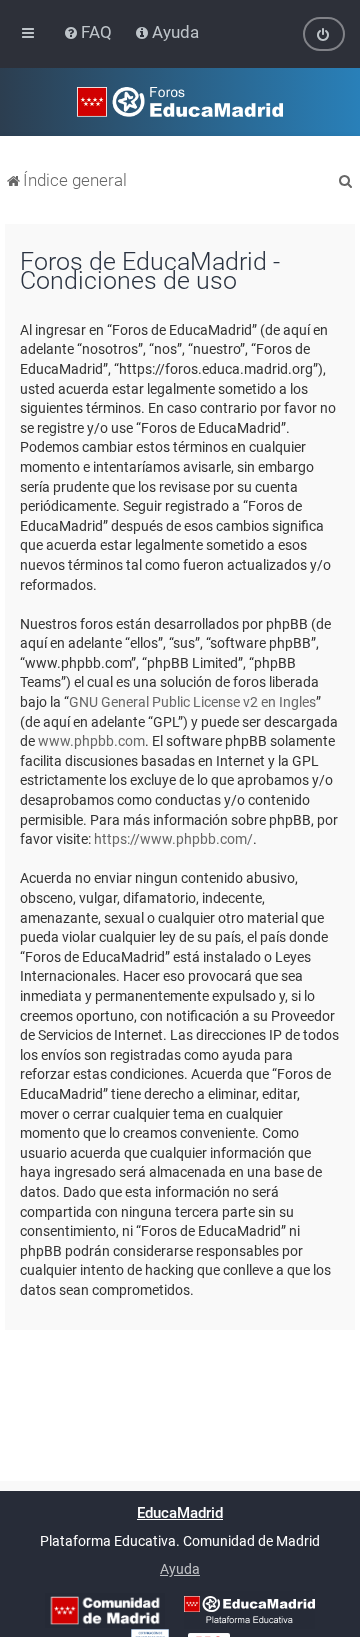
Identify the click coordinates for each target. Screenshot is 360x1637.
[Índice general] (180, 102)
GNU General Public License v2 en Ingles (192, 702)
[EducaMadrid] (249, 1610)
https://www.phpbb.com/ (173, 839)
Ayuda (180, 1569)
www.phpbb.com (91, 741)
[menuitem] (89, 32)
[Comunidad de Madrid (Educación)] (105, 1610)
